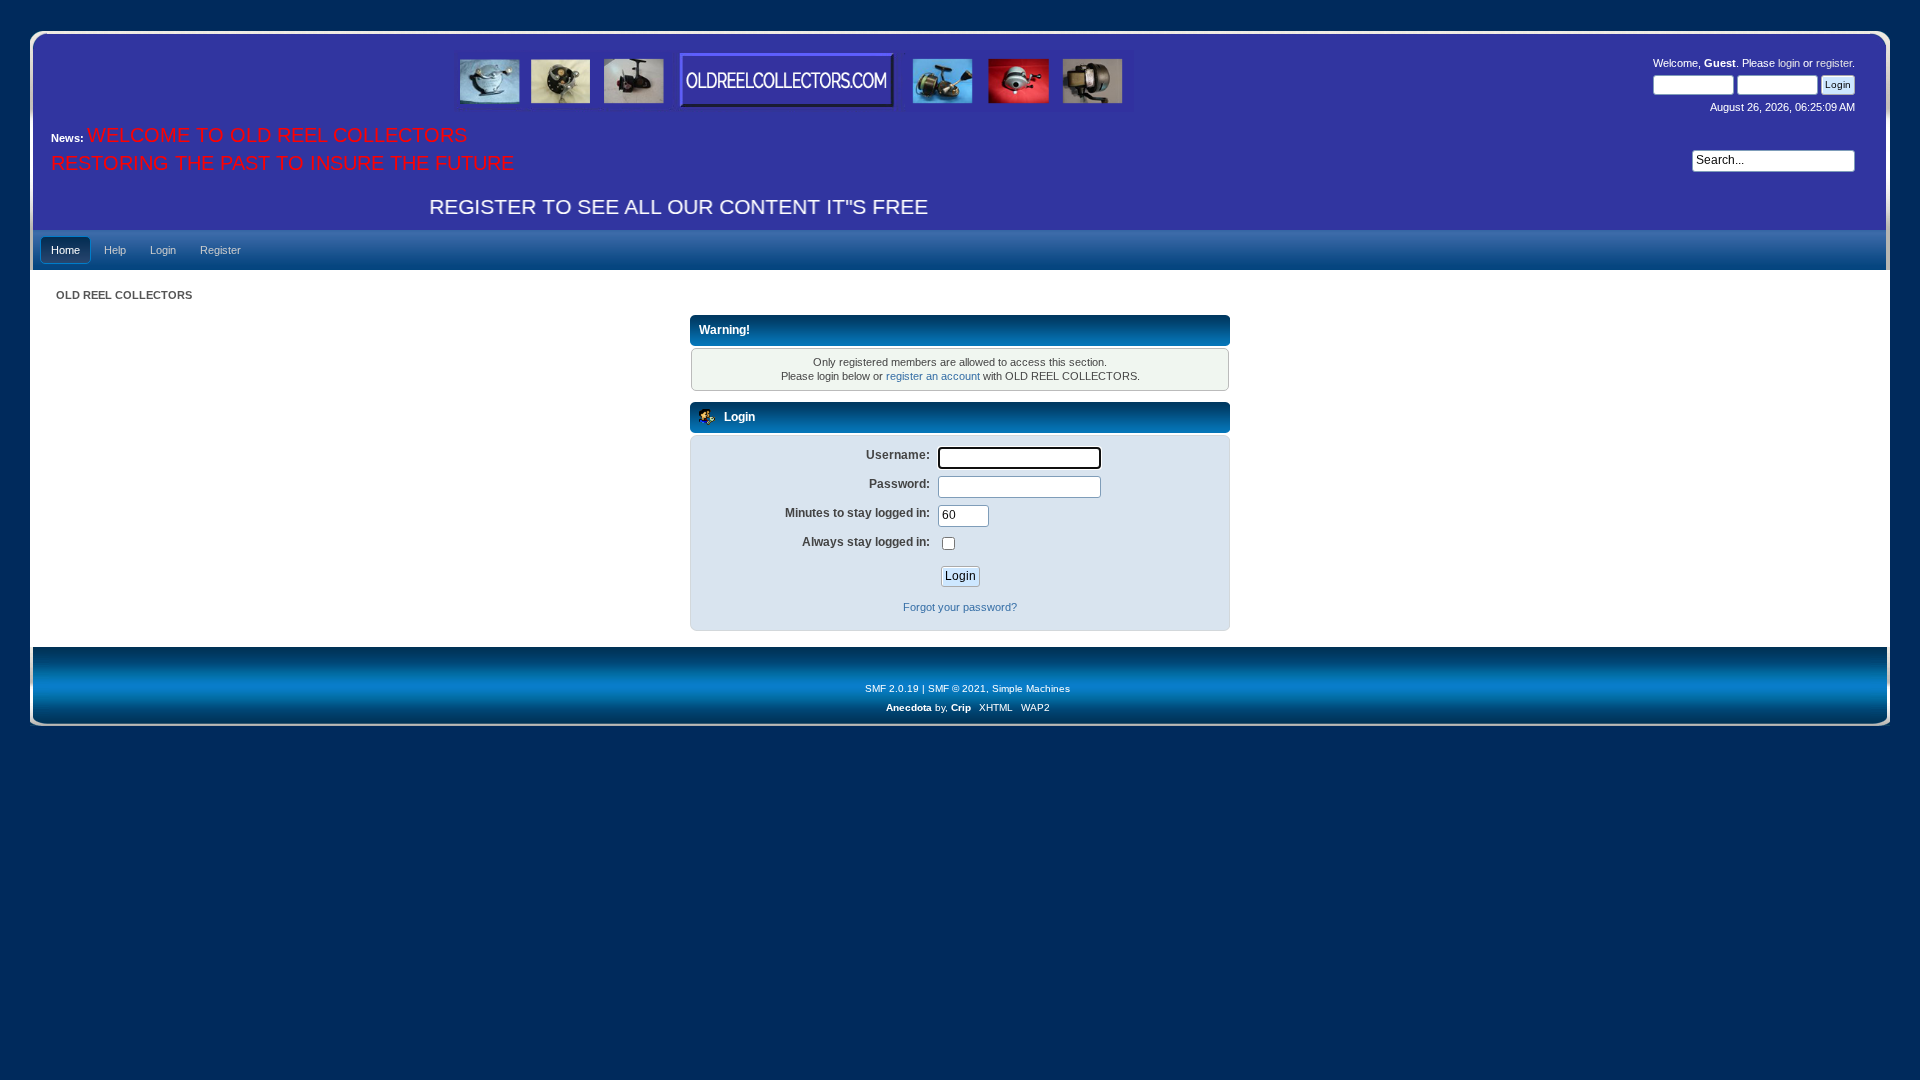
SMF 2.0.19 (892, 688)
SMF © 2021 (957, 688)
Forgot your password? (960, 607)
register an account (933, 376)
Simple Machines (1031, 688)
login (1789, 63)
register (1834, 63)
